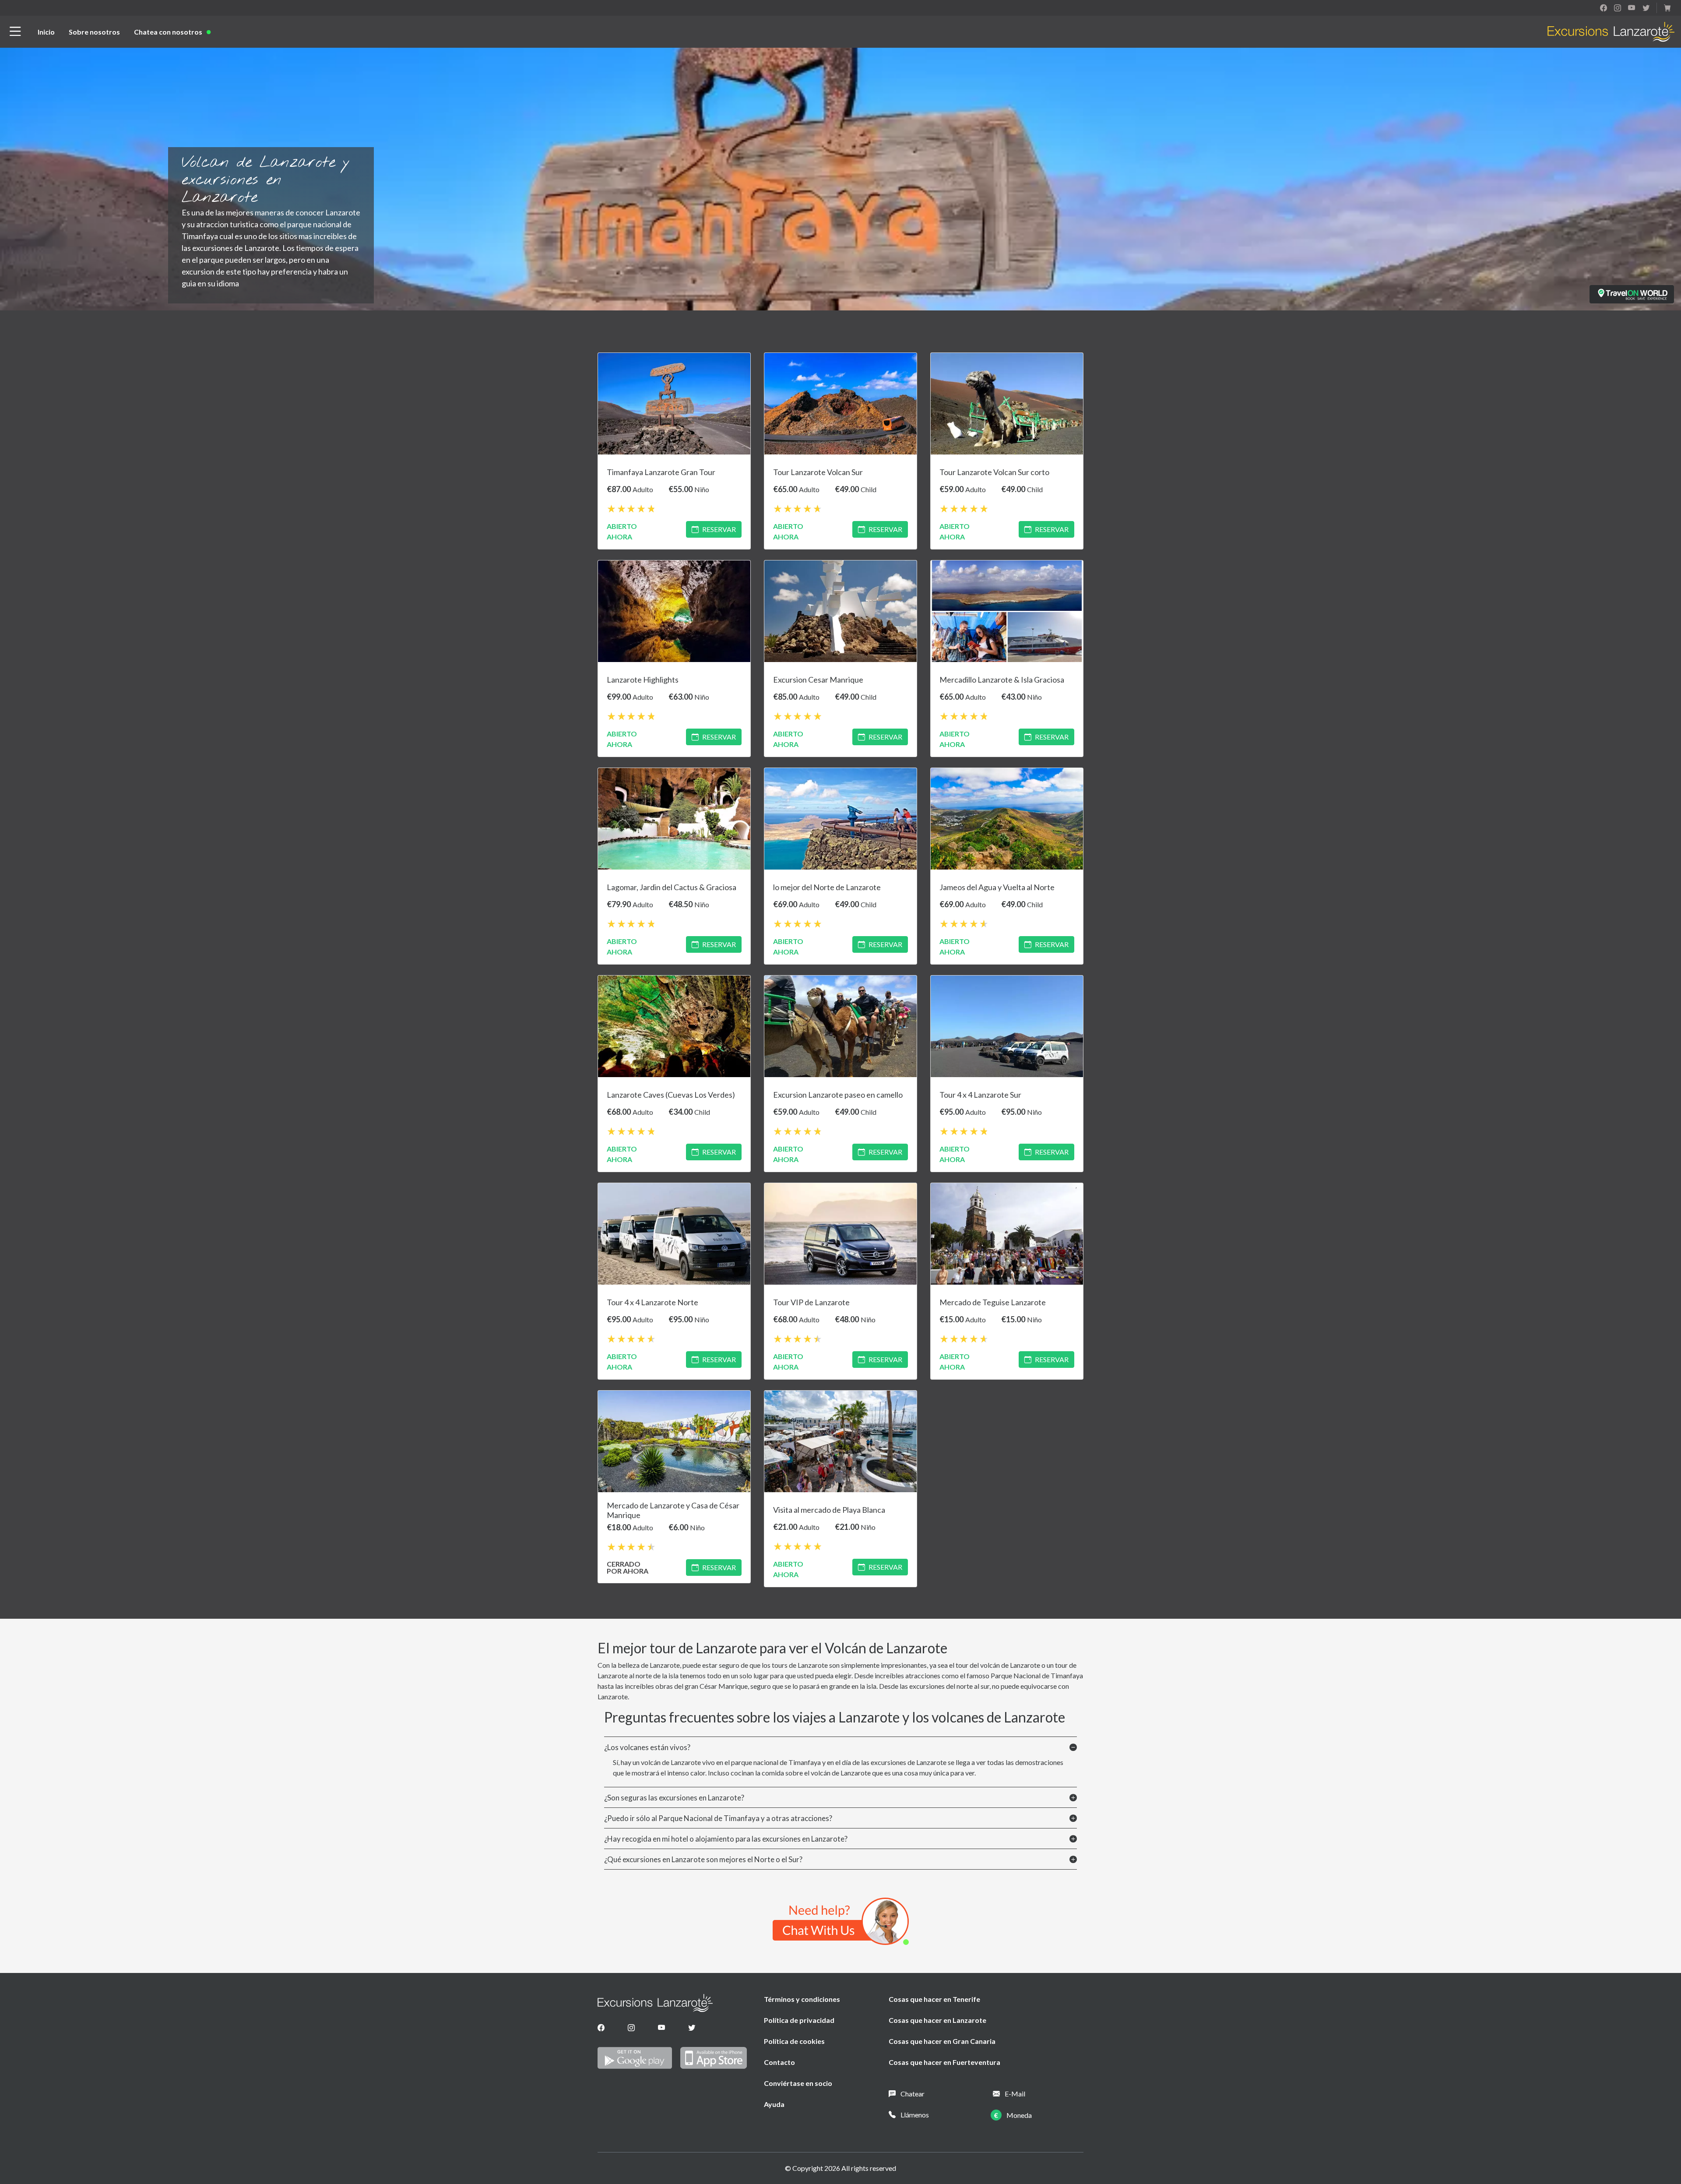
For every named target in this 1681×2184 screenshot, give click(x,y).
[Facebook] (601, 2028)
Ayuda (774, 2104)
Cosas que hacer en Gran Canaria (942, 2041)
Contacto (779, 2062)
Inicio (46, 32)
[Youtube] (662, 2028)
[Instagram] (631, 2028)
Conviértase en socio (798, 2083)
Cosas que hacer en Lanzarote (937, 2020)
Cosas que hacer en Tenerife (934, 1999)
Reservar (719, 529)
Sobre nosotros (94, 32)
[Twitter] (692, 2028)
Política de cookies (794, 2041)
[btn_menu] (15, 32)
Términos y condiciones (802, 1999)
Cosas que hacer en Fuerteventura (944, 2062)
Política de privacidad (799, 2020)
